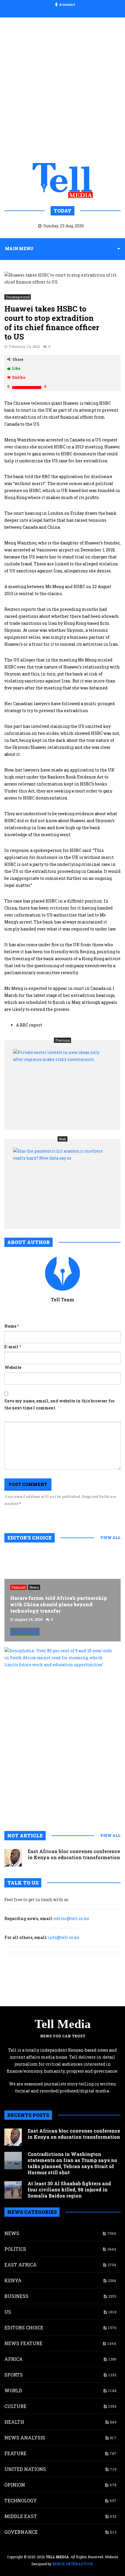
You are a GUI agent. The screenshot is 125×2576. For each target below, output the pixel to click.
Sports (14, 2375)
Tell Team (63, 1299)
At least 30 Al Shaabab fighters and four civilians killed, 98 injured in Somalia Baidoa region (69, 2190)
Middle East (21, 2516)
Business (16, 2296)
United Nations (25, 2469)
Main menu (19, 248)
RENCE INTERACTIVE (73, 2564)
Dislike (19, 377)
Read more (25, 1632)
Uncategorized (18, 297)
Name (12, 1326)
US (8, 2312)
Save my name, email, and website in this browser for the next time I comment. (60, 1404)
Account (67, 4)
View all (110, 1538)
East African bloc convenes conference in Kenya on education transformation (74, 1854)
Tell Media (63, 2024)
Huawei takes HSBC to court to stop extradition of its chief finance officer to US (52, 323)
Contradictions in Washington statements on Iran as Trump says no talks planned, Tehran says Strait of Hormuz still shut (72, 2163)
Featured (18, 1587)
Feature (15, 2453)
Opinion (15, 2485)
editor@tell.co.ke (72, 1918)
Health (14, 2422)
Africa (14, 2359)
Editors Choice (24, 2328)
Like (16, 368)
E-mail (13, 1347)
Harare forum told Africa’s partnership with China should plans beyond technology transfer (59, 1604)
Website (13, 1367)
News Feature (23, 2343)
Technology (20, 2500)
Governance (21, 2532)
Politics (15, 2249)
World (13, 2390)
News (34, 1587)
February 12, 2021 (25, 346)
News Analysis (25, 2438)
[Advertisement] (63, 89)
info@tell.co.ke (64, 1937)
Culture (15, 2406)
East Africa (20, 2265)
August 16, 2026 (29, 1619)
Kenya (13, 2280)
